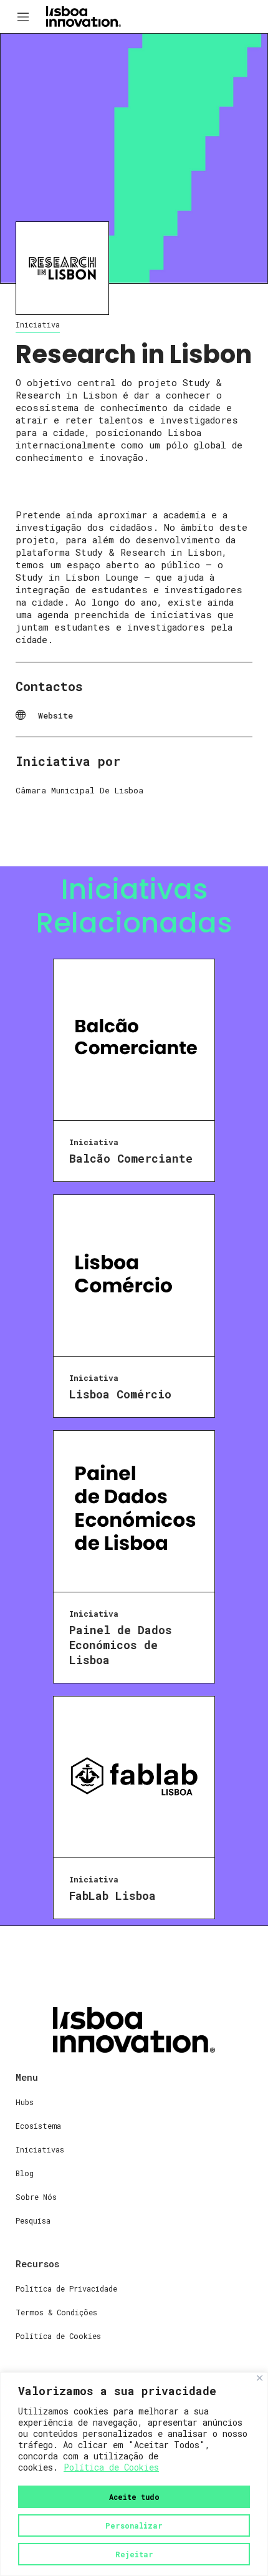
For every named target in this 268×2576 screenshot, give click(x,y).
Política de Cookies (111, 2467)
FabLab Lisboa (112, 1896)
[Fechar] (260, 2378)
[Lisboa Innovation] (84, 16)
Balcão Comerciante (131, 1158)
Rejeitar (134, 2554)
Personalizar (134, 2525)
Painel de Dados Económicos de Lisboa (121, 1645)
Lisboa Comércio (120, 1394)
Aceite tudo (134, 2497)
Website (55, 715)
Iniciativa (38, 324)
